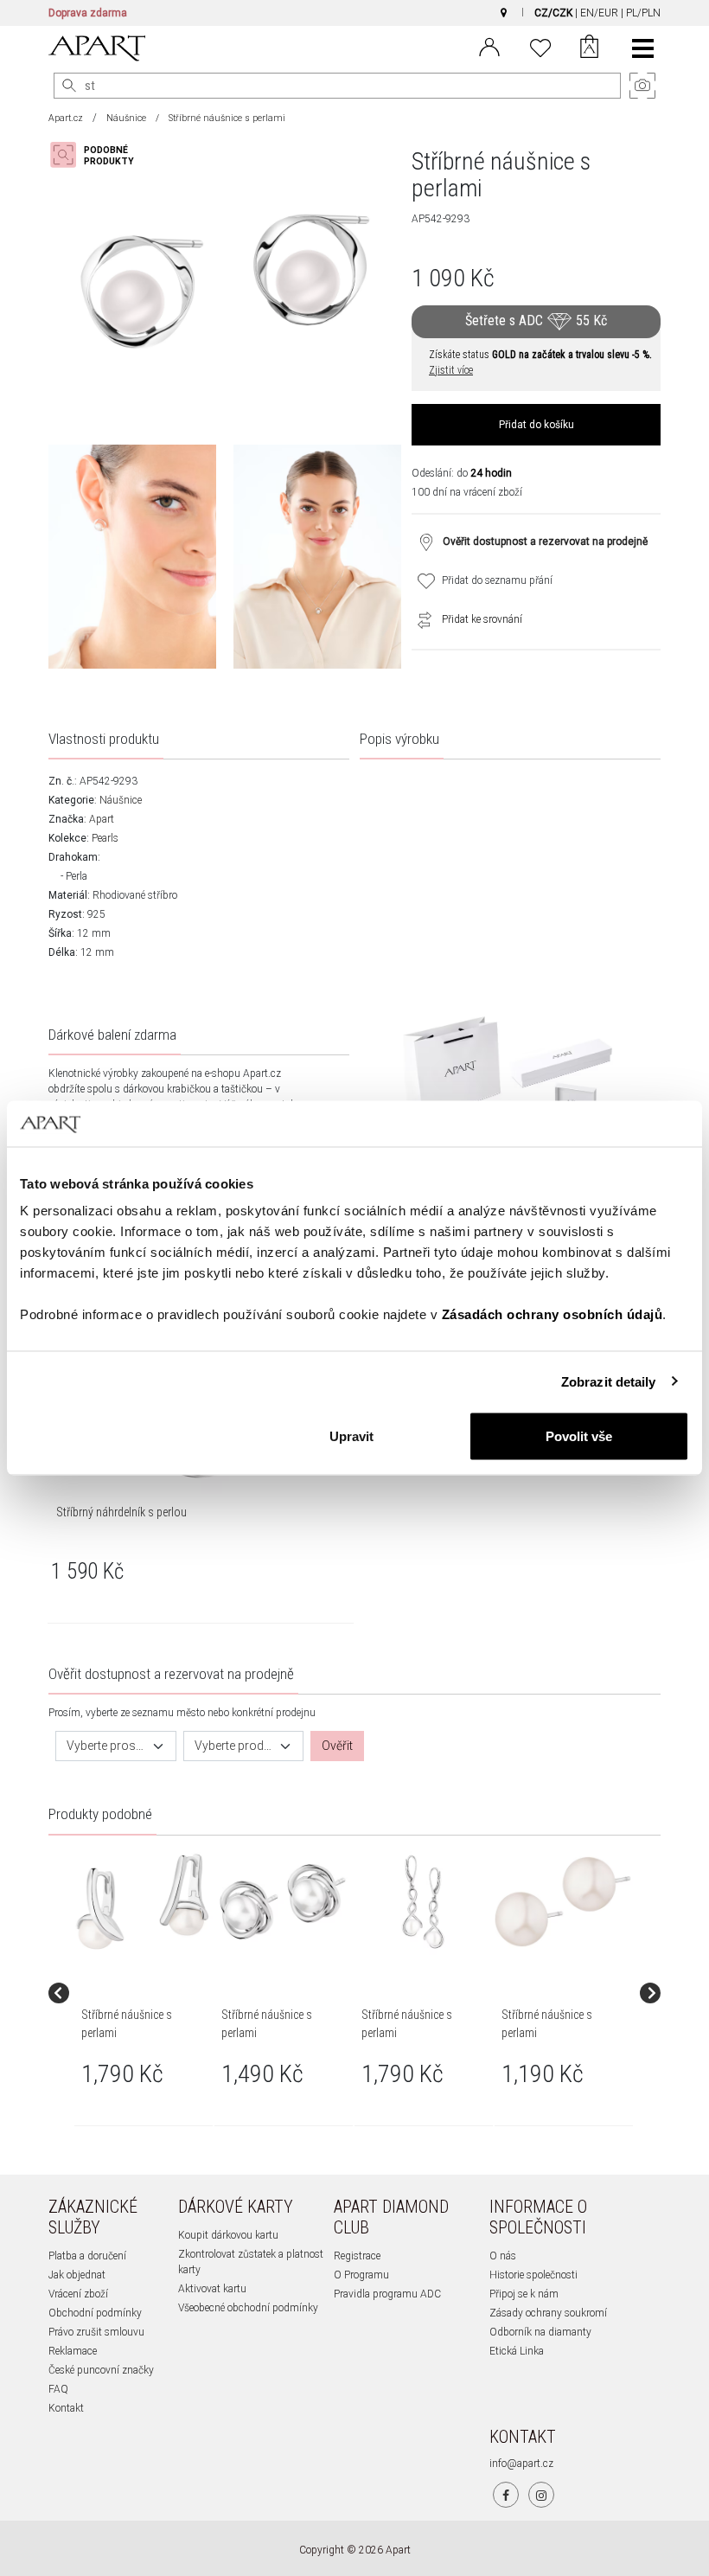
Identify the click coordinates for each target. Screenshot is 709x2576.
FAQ (58, 2389)
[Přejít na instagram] (541, 2495)
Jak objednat (77, 2275)
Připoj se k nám (524, 2294)
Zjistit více (451, 370)
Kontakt (66, 2408)
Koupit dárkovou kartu (228, 2235)
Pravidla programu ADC (387, 2294)
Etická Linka (517, 2351)
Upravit (351, 1436)
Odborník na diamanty (540, 2332)
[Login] (489, 46)
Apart (102, 819)
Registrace (357, 2256)
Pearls (105, 838)
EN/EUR (599, 13)
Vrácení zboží (78, 2294)
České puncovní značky (101, 2370)
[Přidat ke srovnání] (420, 619)
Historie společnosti (533, 2275)
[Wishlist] (540, 46)
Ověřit (337, 1746)
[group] (144, 1993)
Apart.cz (66, 118)
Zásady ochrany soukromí (548, 2313)
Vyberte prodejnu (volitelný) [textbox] (233, 1746)
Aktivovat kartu (212, 2289)
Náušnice (126, 118)
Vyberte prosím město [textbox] (105, 1746)
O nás (503, 2256)
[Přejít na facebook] (506, 2495)
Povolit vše (579, 1436)
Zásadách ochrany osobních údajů (553, 1314)
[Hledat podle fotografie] (100, 155)
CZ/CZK (553, 13)
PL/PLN (643, 13)
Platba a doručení (87, 2256)
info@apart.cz (521, 2464)
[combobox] (116, 1746)
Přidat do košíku (537, 425)
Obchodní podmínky (95, 2313)
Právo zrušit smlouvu (96, 2332)
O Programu (361, 2275)
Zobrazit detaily (609, 1381)
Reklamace (73, 2351)
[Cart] (589, 48)
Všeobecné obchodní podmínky (248, 2308)
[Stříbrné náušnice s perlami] (143, 1902)
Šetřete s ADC (536, 320)
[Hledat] (69, 86)
